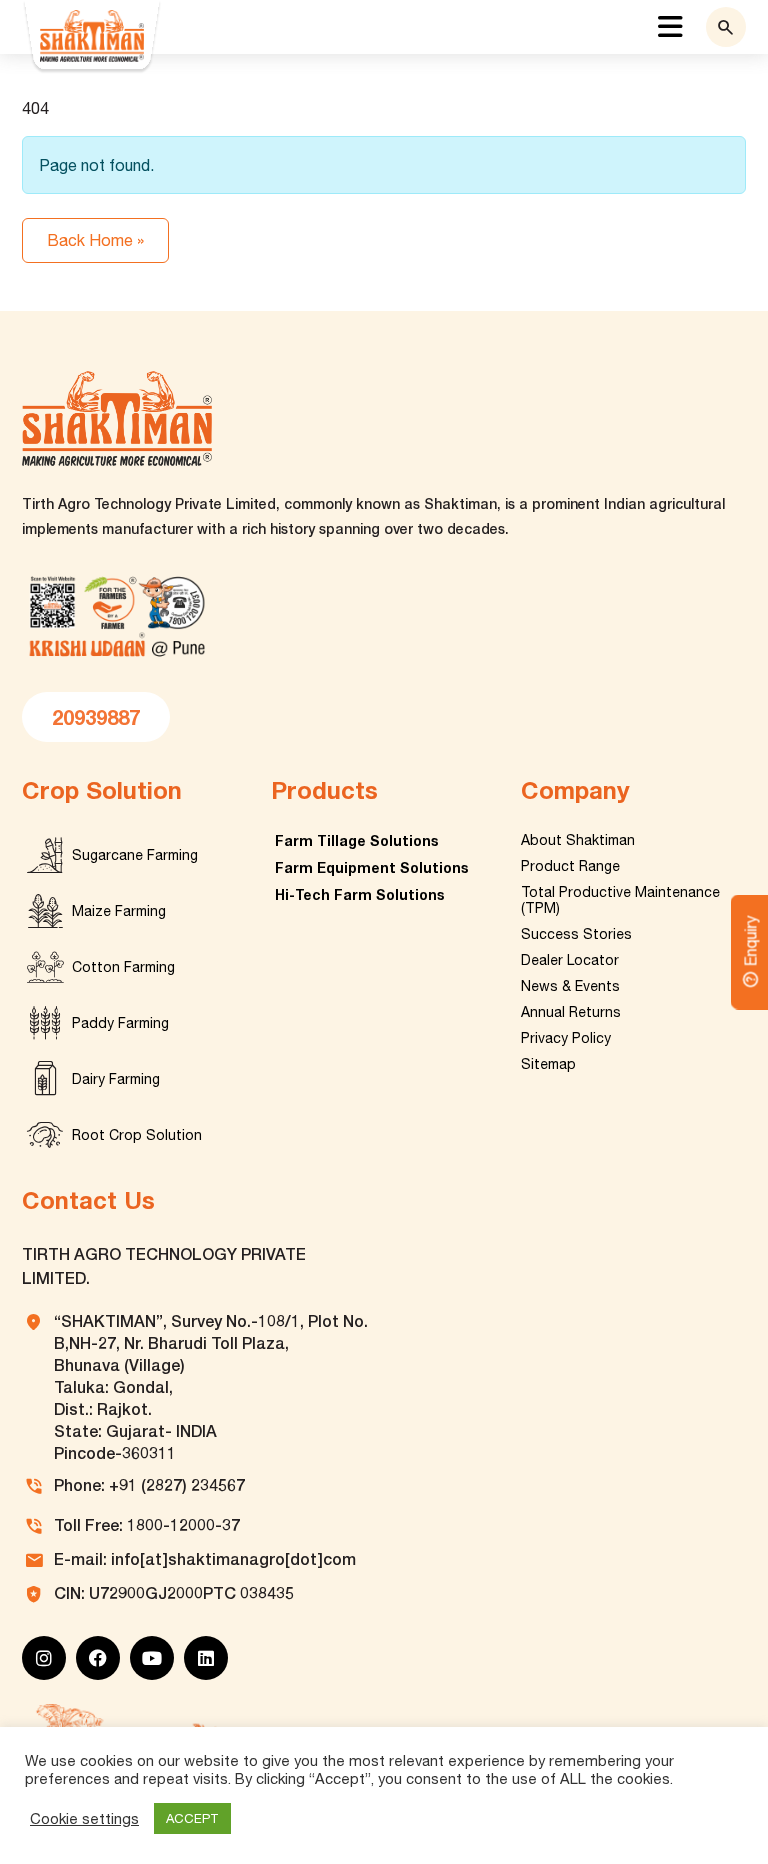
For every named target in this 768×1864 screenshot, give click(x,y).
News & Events (570, 986)
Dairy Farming (116, 1079)
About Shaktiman (578, 840)
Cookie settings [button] (84, 1818)
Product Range (570, 866)
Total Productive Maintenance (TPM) (620, 900)
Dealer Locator (570, 960)
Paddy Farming (120, 1023)
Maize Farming (119, 911)
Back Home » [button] (95, 240)
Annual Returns (571, 1012)
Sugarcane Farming (135, 855)
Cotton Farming (123, 967)
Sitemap (548, 1064)
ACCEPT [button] (192, 1818)
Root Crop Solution (137, 1135)
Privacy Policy (566, 1038)
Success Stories (576, 934)
